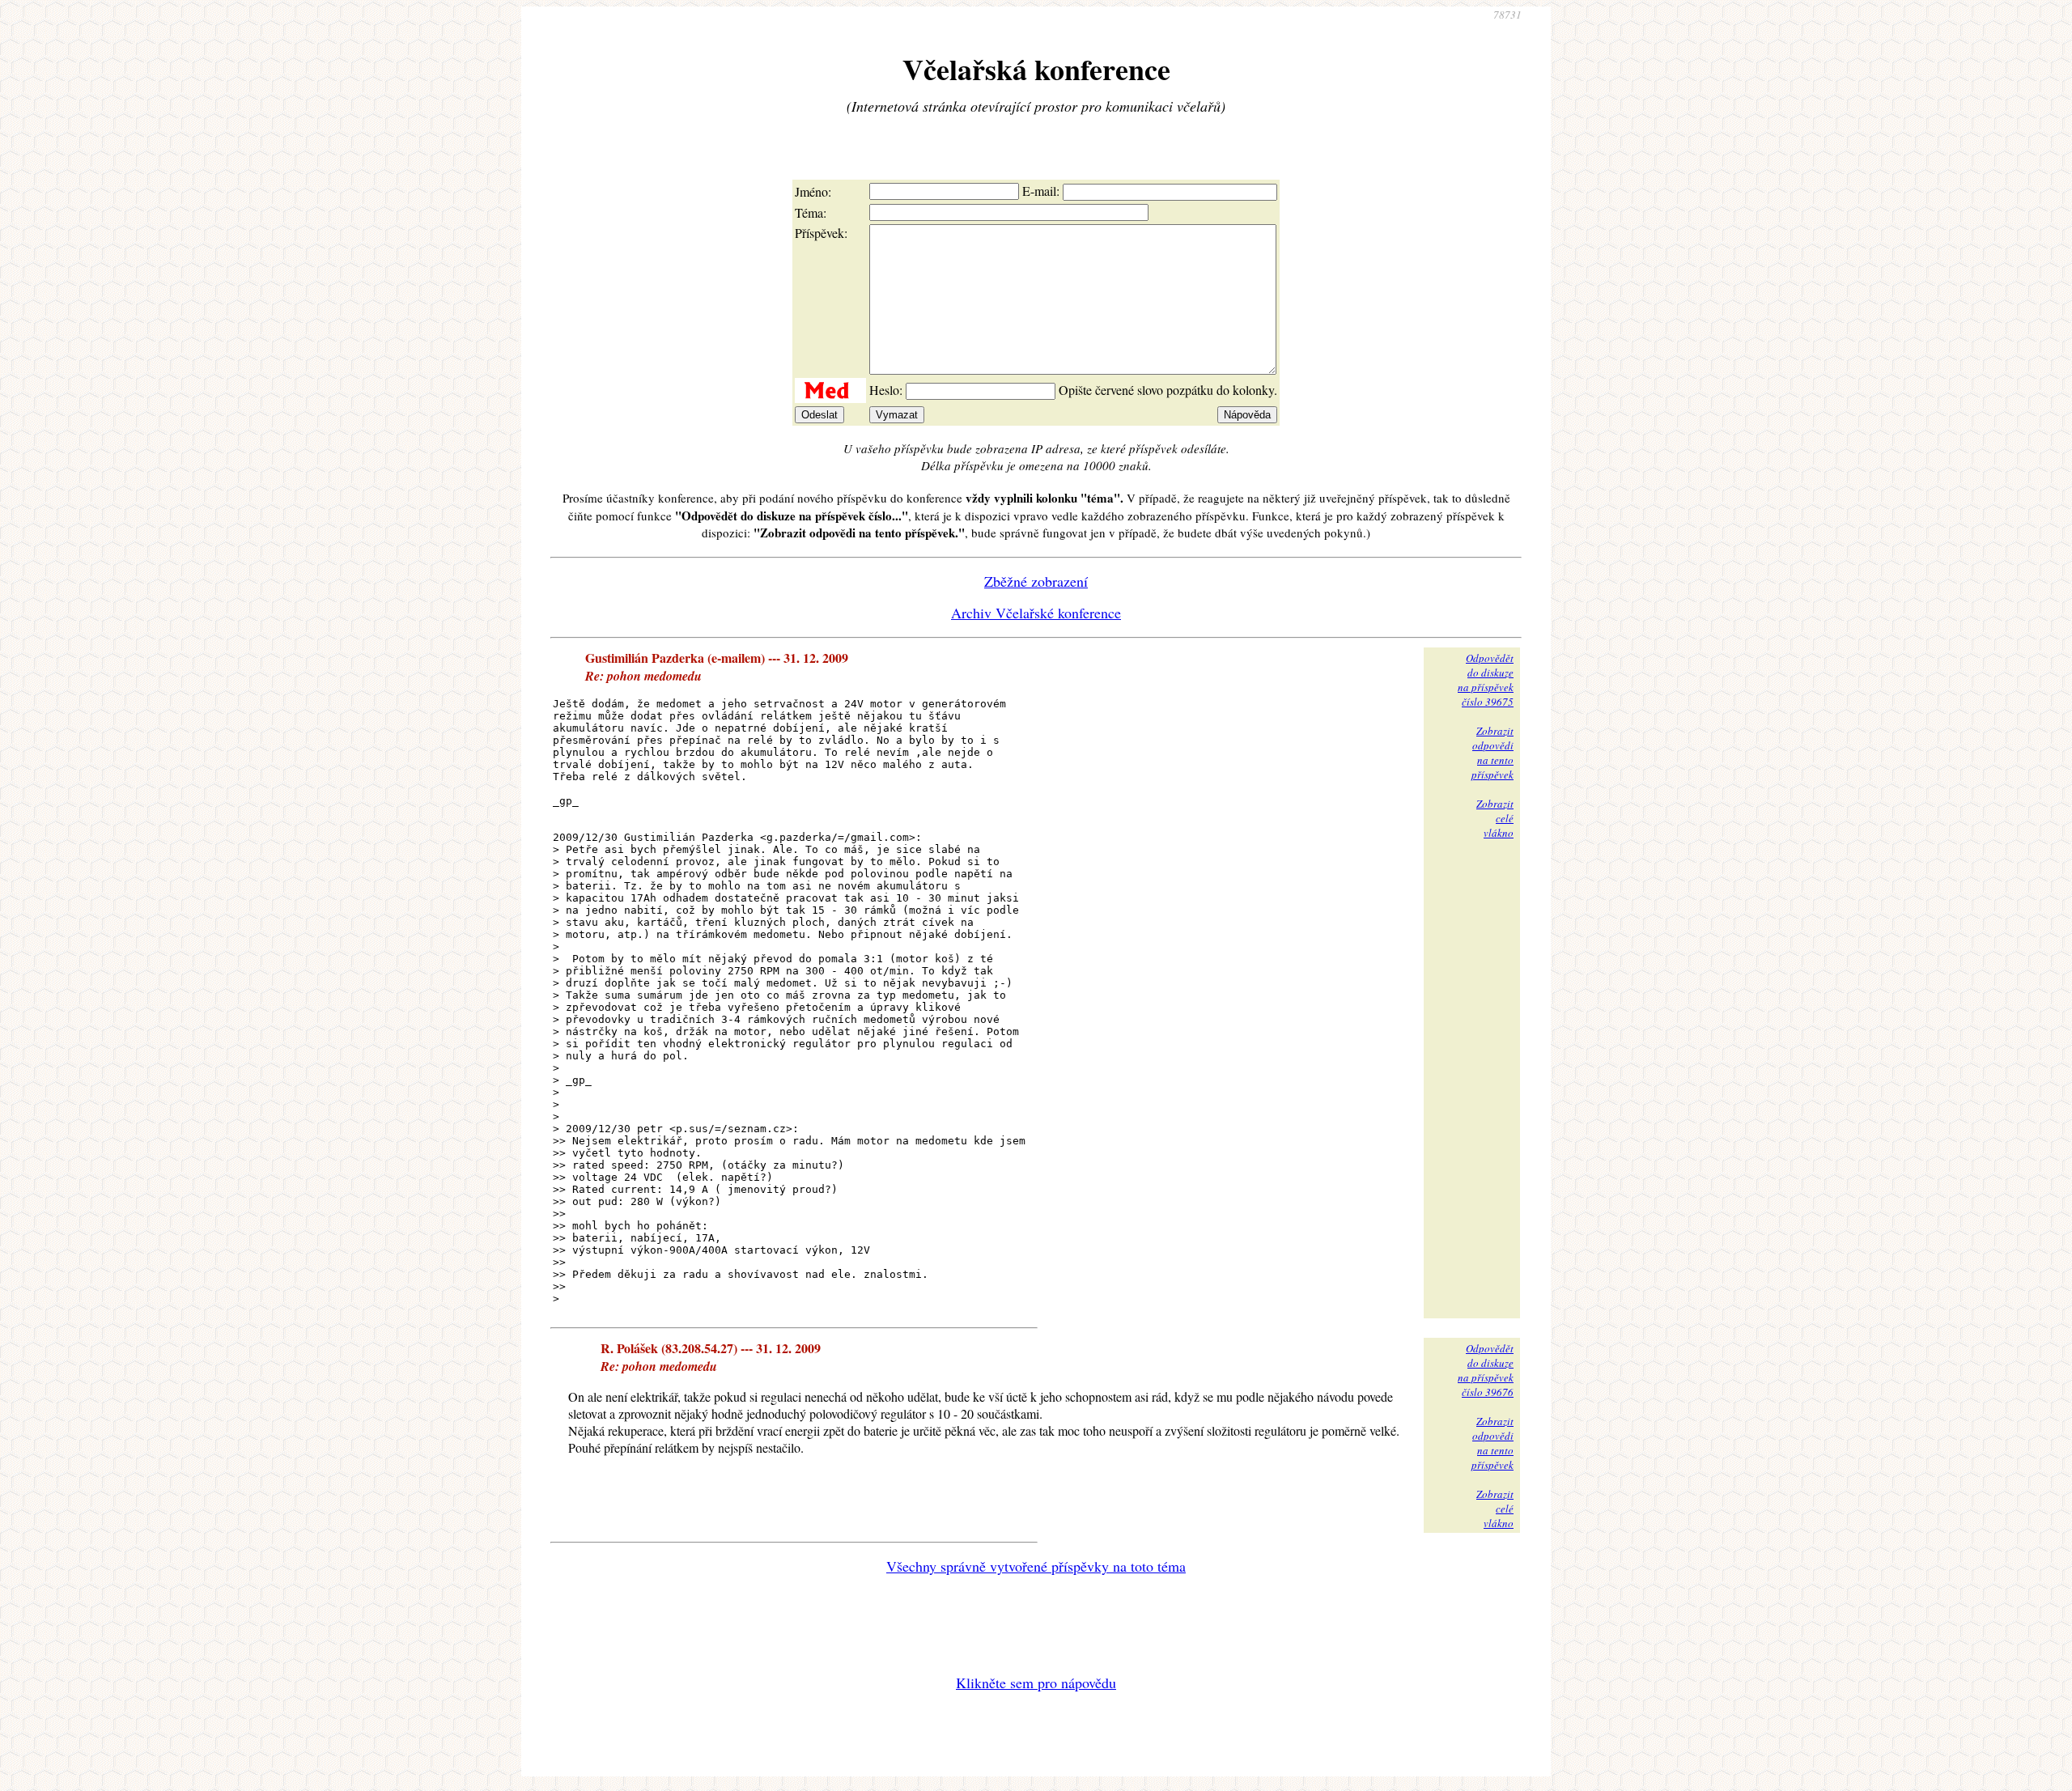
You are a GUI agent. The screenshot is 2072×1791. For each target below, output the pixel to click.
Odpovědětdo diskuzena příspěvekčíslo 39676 (1486, 1370)
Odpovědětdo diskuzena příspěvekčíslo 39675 (1486, 680)
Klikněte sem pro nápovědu (1036, 1683)
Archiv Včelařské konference (1036, 613)
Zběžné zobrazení (1036, 581)
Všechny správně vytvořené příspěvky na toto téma (1036, 1566)
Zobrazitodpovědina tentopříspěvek (1492, 753)
